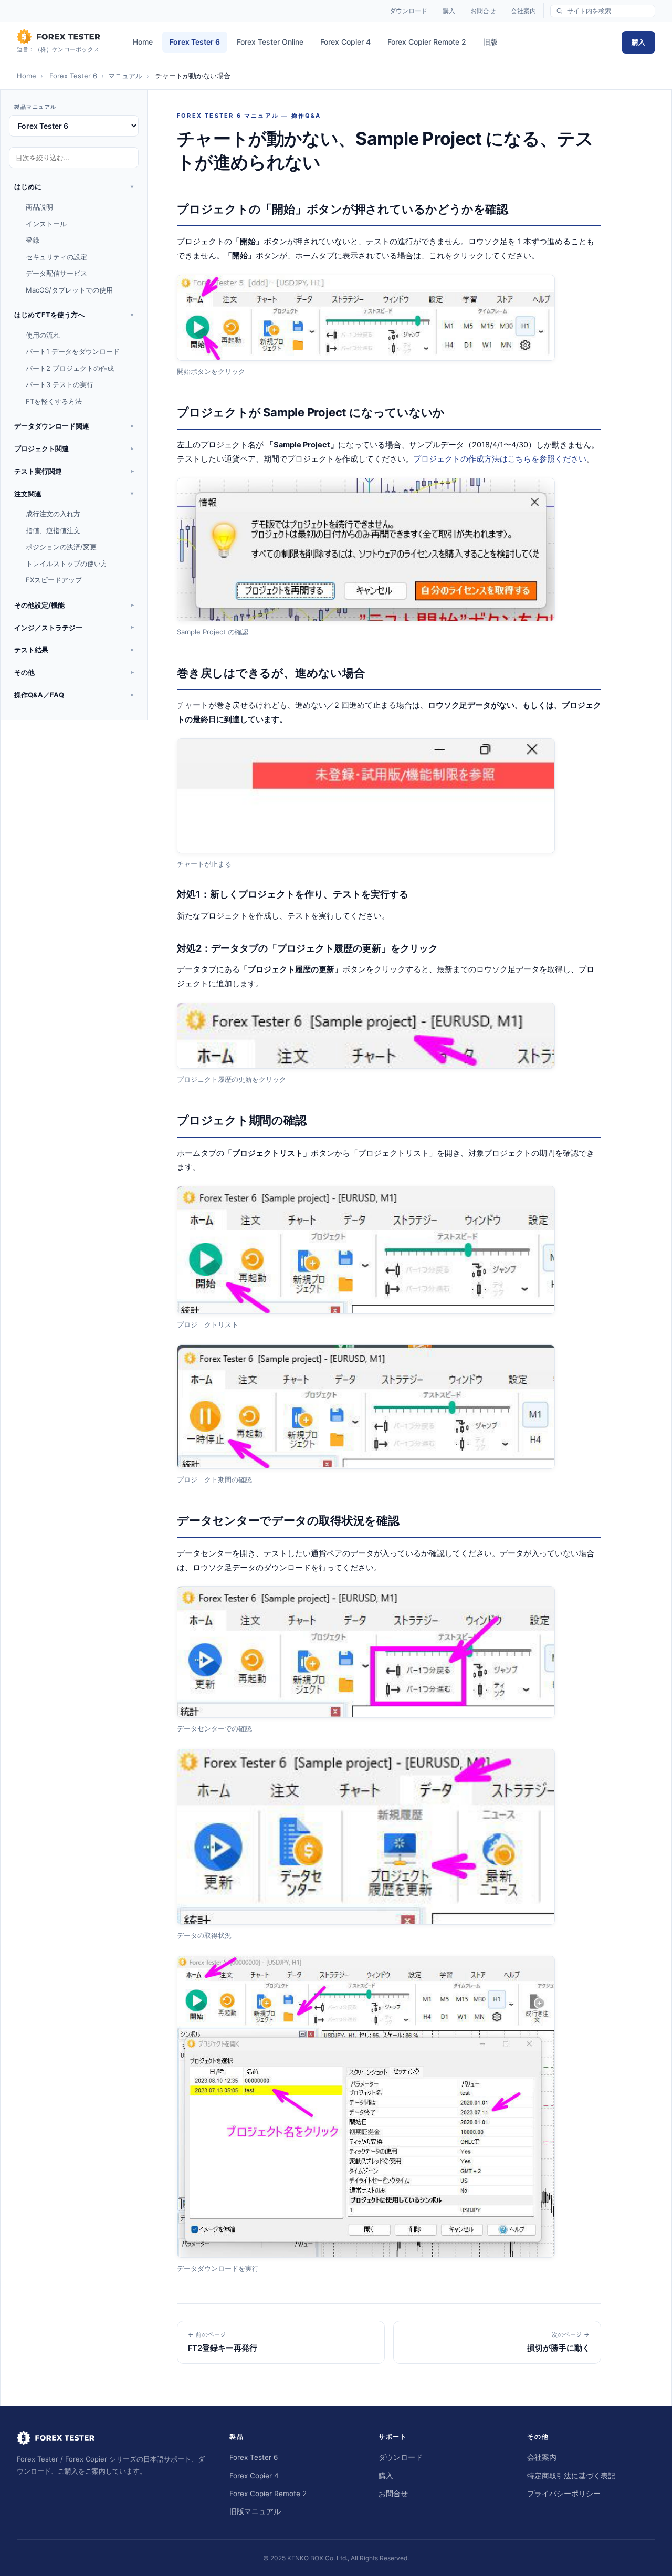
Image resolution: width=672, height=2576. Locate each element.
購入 (449, 11)
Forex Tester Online (270, 42)
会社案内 (523, 11)
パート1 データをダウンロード (73, 351)
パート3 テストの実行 (60, 384)
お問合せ (483, 11)
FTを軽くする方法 (54, 401)
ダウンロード (408, 11)
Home (143, 42)
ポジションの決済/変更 (61, 547)
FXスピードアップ (54, 580)
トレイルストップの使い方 (67, 564)
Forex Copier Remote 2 (427, 42)
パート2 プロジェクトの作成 (70, 368)
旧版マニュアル (255, 2511)
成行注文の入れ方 (53, 514)
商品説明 (39, 207)
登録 (33, 240)
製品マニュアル (35, 107)
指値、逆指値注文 (53, 530)
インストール (46, 224)
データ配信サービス (56, 273)
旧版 (490, 42)
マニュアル (125, 76)
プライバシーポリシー (564, 2494)
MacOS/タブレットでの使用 (69, 290)
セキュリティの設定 (56, 257)
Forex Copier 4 (345, 42)
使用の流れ (43, 335)
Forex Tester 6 (195, 42)
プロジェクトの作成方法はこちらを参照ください (500, 459)
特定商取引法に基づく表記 (571, 2476)
